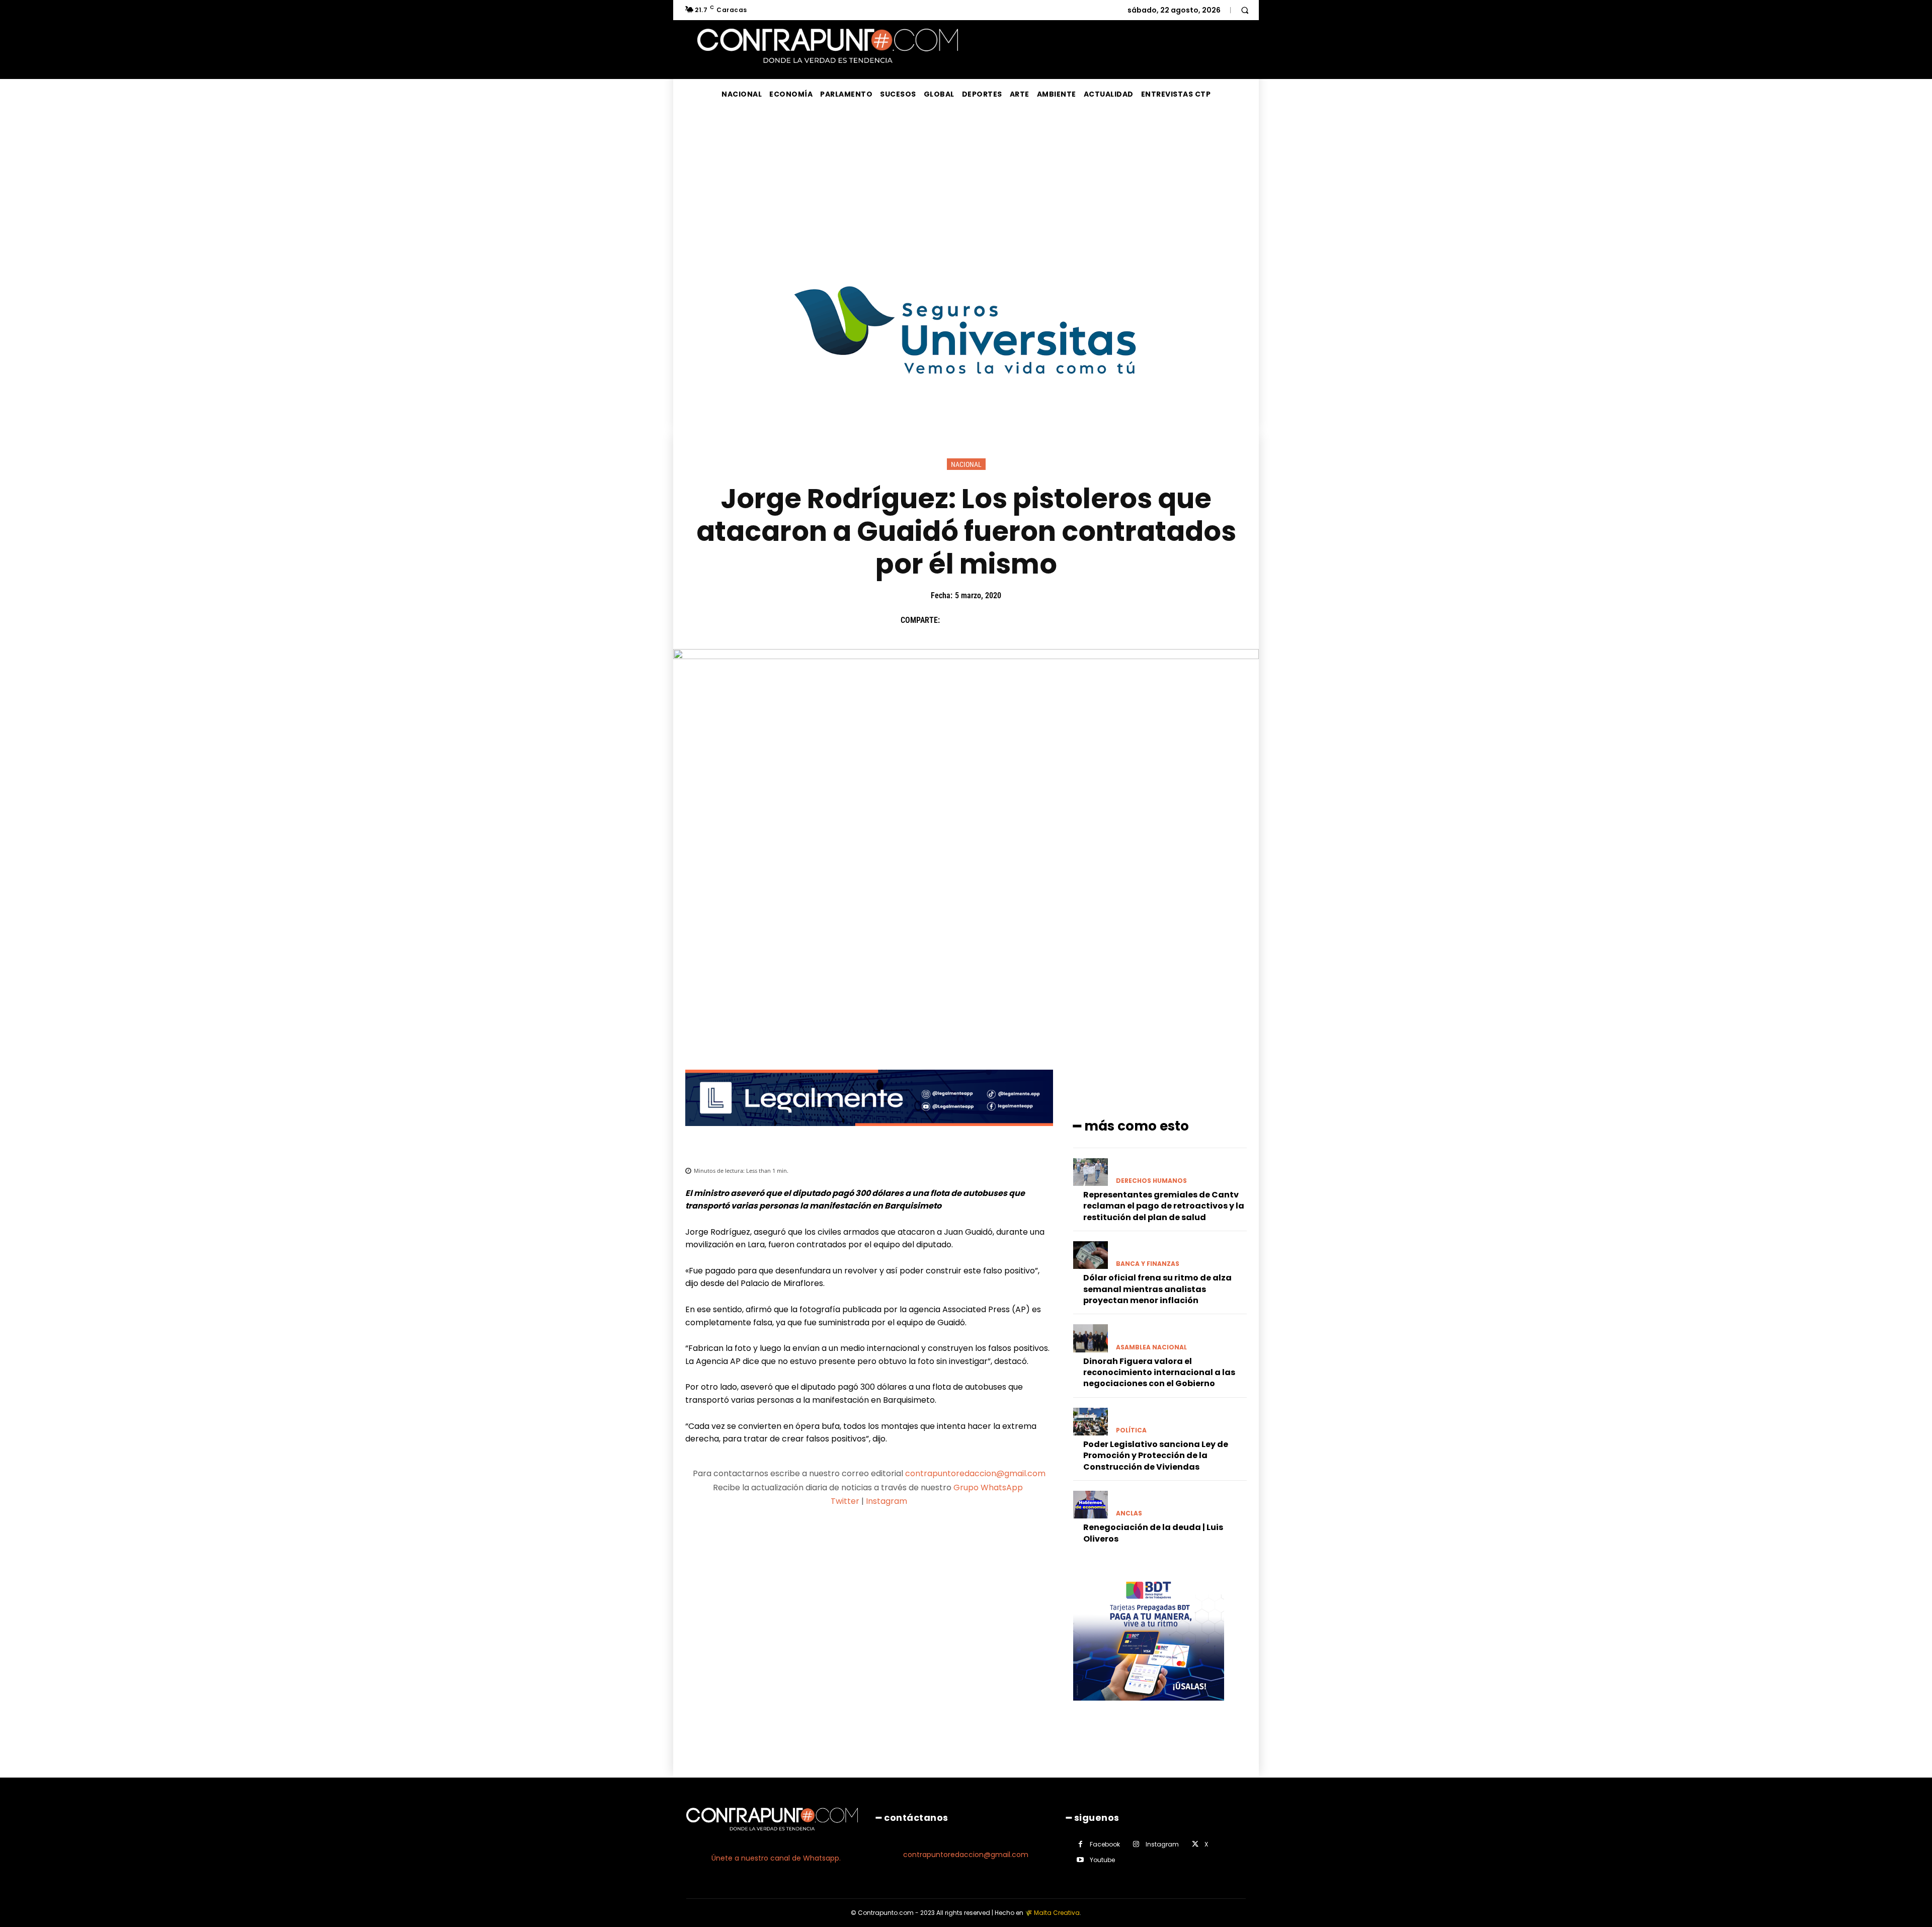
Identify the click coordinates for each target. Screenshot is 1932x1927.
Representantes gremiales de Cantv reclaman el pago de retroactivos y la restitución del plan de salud (1164, 1206)
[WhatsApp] (1022, 620)
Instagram (887, 1501)
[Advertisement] (966, 185)
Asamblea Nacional (1151, 1347)
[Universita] (966, 412)
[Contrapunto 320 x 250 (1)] (1149, 1708)
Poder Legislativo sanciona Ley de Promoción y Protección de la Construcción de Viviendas (1156, 1456)
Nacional (966, 464)
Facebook (1105, 1844)
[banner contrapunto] (869, 1134)
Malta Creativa (1057, 1913)
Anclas (1129, 1513)
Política (1131, 1430)
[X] (976, 620)
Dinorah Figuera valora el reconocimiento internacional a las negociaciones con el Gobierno (1159, 1373)
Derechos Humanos (1151, 1181)
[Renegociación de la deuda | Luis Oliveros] (1091, 1505)
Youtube (1102, 1860)
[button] (1245, 10)
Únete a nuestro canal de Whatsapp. (776, 1858)
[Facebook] (952, 620)
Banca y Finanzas (1148, 1264)
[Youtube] (1080, 1860)
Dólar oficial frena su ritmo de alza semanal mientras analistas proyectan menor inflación (1157, 1289)
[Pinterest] (999, 620)
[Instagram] (1136, 1844)
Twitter (845, 1501)
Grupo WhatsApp (989, 1488)
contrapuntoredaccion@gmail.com (975, 1473)
